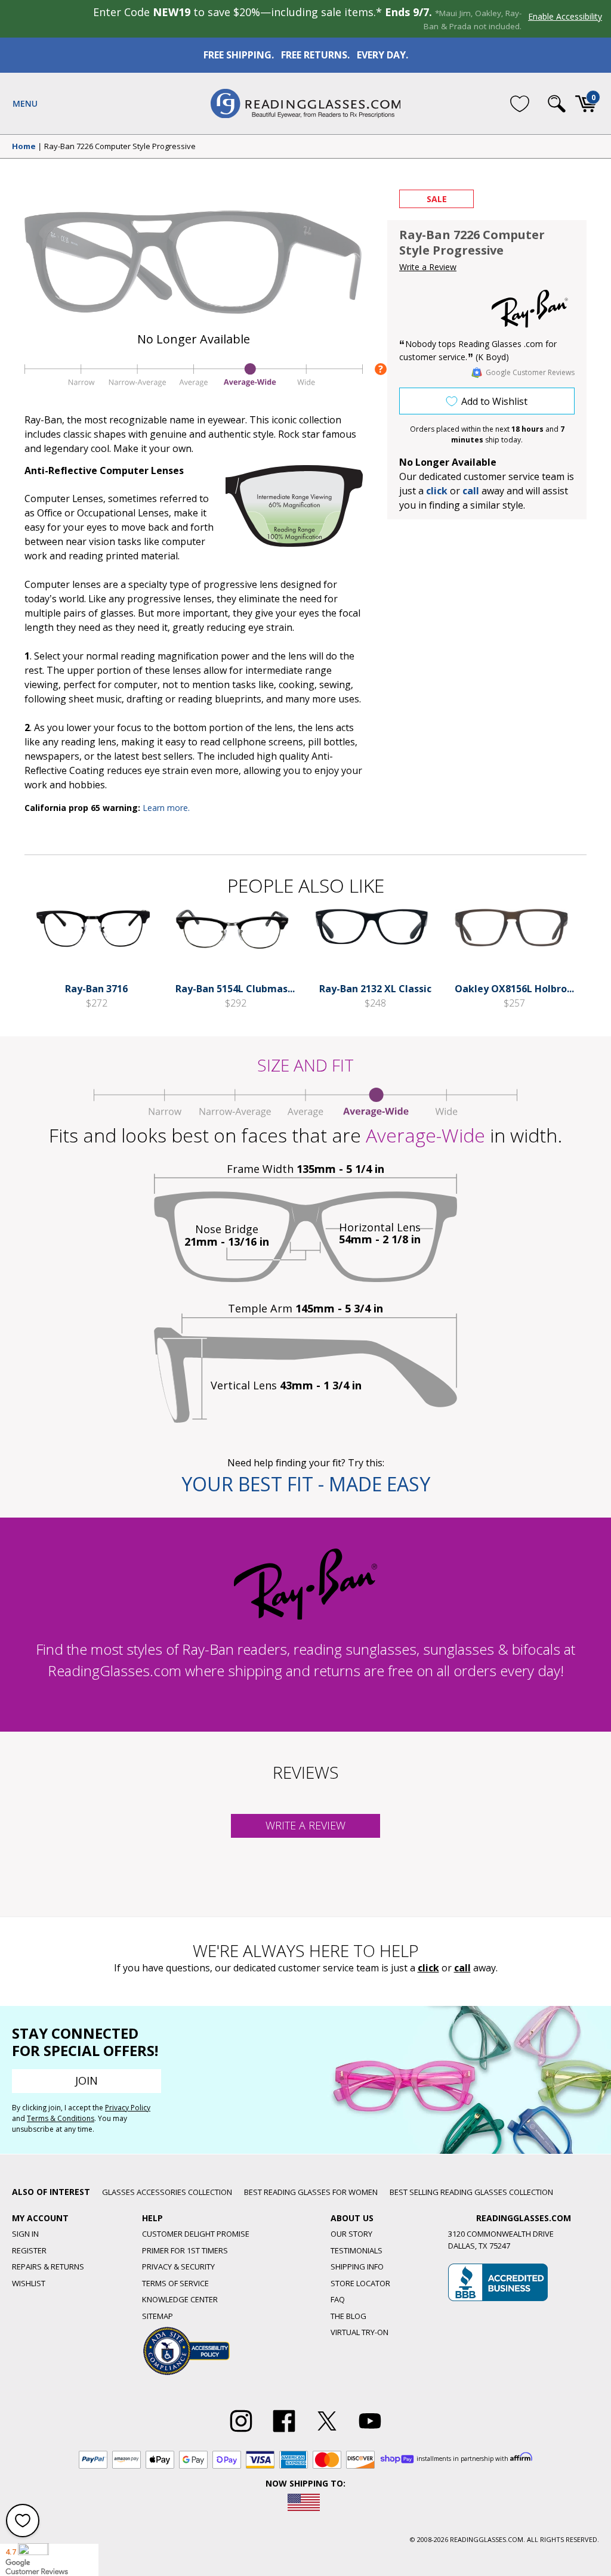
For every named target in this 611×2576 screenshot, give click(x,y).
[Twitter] (327, 2432)
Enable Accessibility (565, 16)
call (471, 491)
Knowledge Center (180, 2299)
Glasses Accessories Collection (167, 2192)
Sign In (25, 2234)
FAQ (338, 2299)
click (428, 1968)
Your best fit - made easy (306, 1484)
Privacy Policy (128, 2108)
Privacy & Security (178, 2267)
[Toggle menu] (25, 104)
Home (24, 147)
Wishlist (29, 2283)
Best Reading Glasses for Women (311, 2192)
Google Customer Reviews (530, 372)
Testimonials (357, 2250)
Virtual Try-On (359, 2332)
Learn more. (166, 808)
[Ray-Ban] (530, 309)
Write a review (305, 1825)
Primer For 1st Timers (185, 2250)
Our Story (351, 2234)
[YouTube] (370, 2432)
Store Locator (360, 2283)
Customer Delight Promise (196, 2234)
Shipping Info (357, 2267)
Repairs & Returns (48, 2267)
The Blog (348, 2316)
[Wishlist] (520, 103)
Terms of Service (175, 2283)
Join (87, 2080)
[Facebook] (284, 2432)
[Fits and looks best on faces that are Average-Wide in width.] (194, 386)
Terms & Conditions (61, 2118)
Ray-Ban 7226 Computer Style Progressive (120, 147)
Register (29, 2250)
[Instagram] (241, 2432)
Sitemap (158, 2316)
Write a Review (428, 267)
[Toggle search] (557, 104)
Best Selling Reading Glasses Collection (471, 2192)
